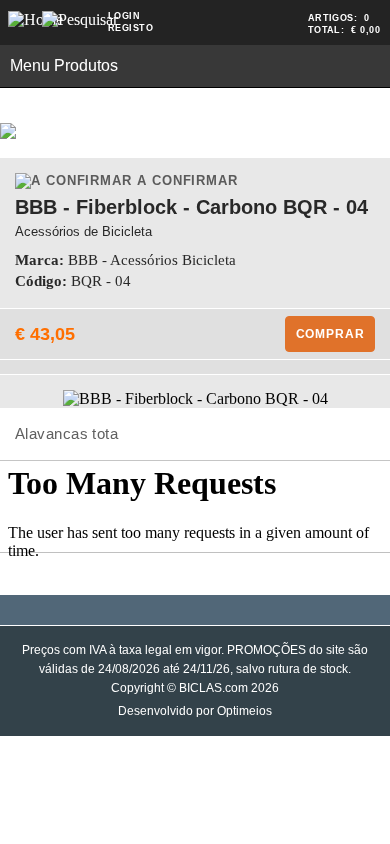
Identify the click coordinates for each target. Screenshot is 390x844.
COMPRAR (330, 334)
